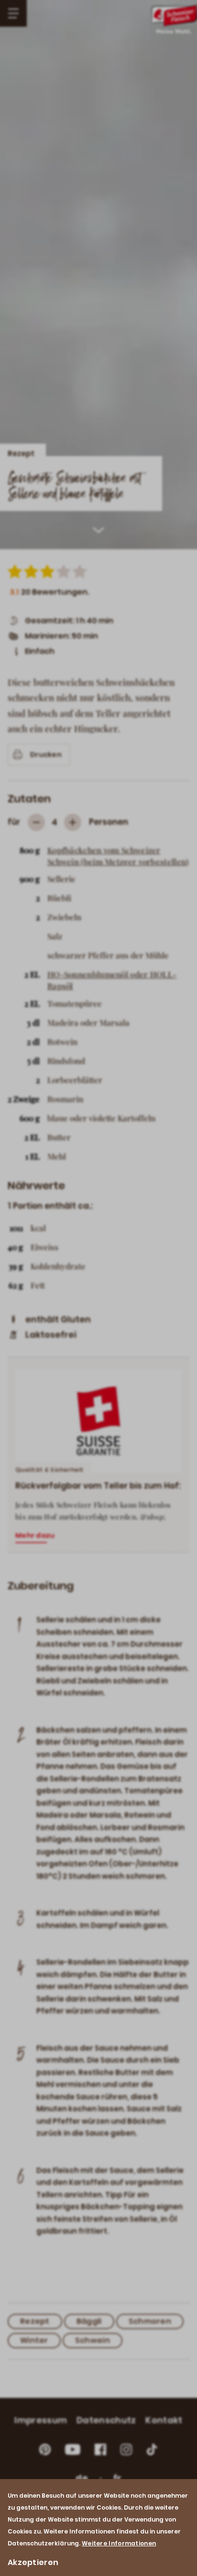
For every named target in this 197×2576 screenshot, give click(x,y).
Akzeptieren (33, 2562)
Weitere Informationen (119, 2543)
